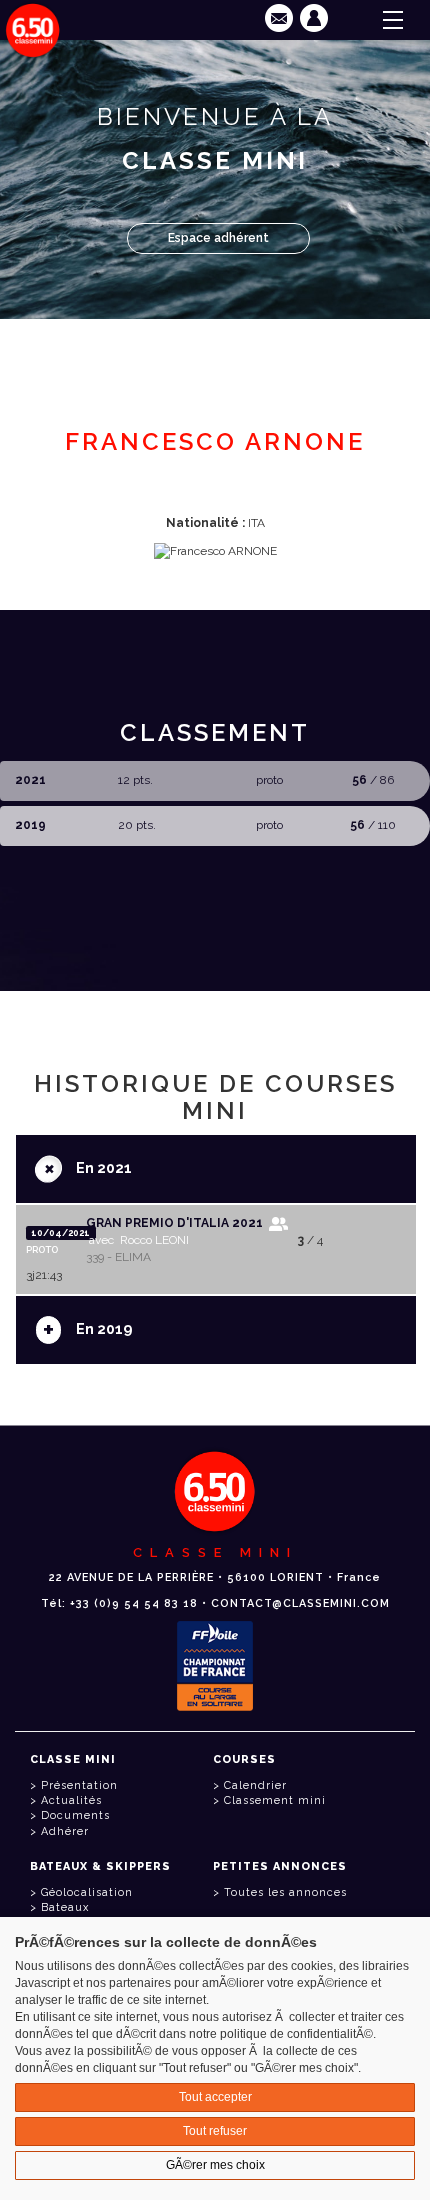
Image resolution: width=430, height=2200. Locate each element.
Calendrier (255, 1785)
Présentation (79, 1785)
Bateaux (65, 1907)
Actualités (71, 1800)
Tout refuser (215, 2131)
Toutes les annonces (285, 1892)
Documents (75, 1815)
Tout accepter (215, 2097)
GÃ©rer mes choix (215, 2165)
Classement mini (275, 1800)
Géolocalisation (87, 1892)
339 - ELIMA (118, 1257)
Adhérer (65, 1831)
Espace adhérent (218, 238)
